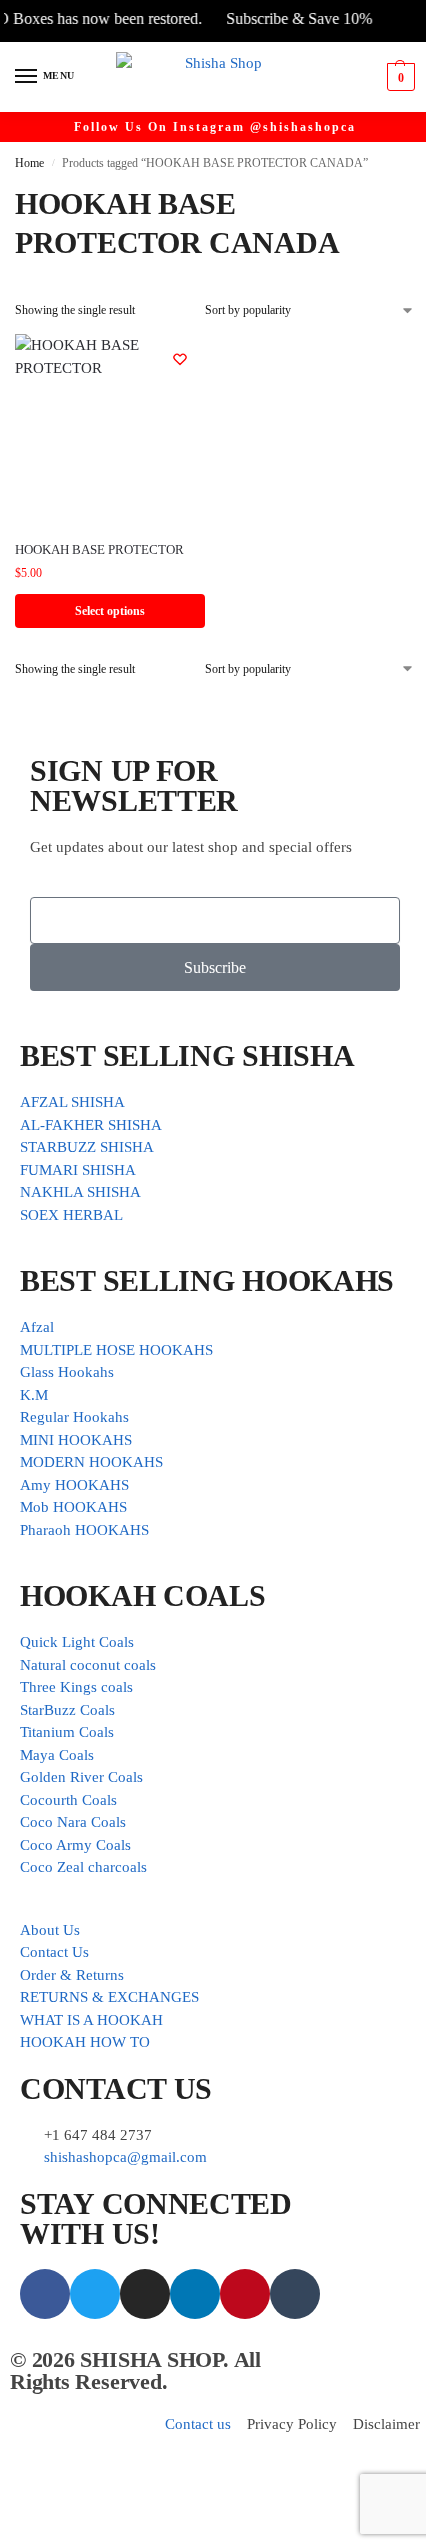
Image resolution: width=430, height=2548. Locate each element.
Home (29, 163)
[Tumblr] (295, 2294)
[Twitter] (95, 2294)
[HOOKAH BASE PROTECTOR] (110, 429)
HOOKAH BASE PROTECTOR (99, 549)
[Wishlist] (180, 359)
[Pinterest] (245, 2294)
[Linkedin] (195, 2294)
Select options (110, 611)
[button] (398, 77)
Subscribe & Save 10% (283, 18)
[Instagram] (145, 2294)
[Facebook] (45, 2294)
